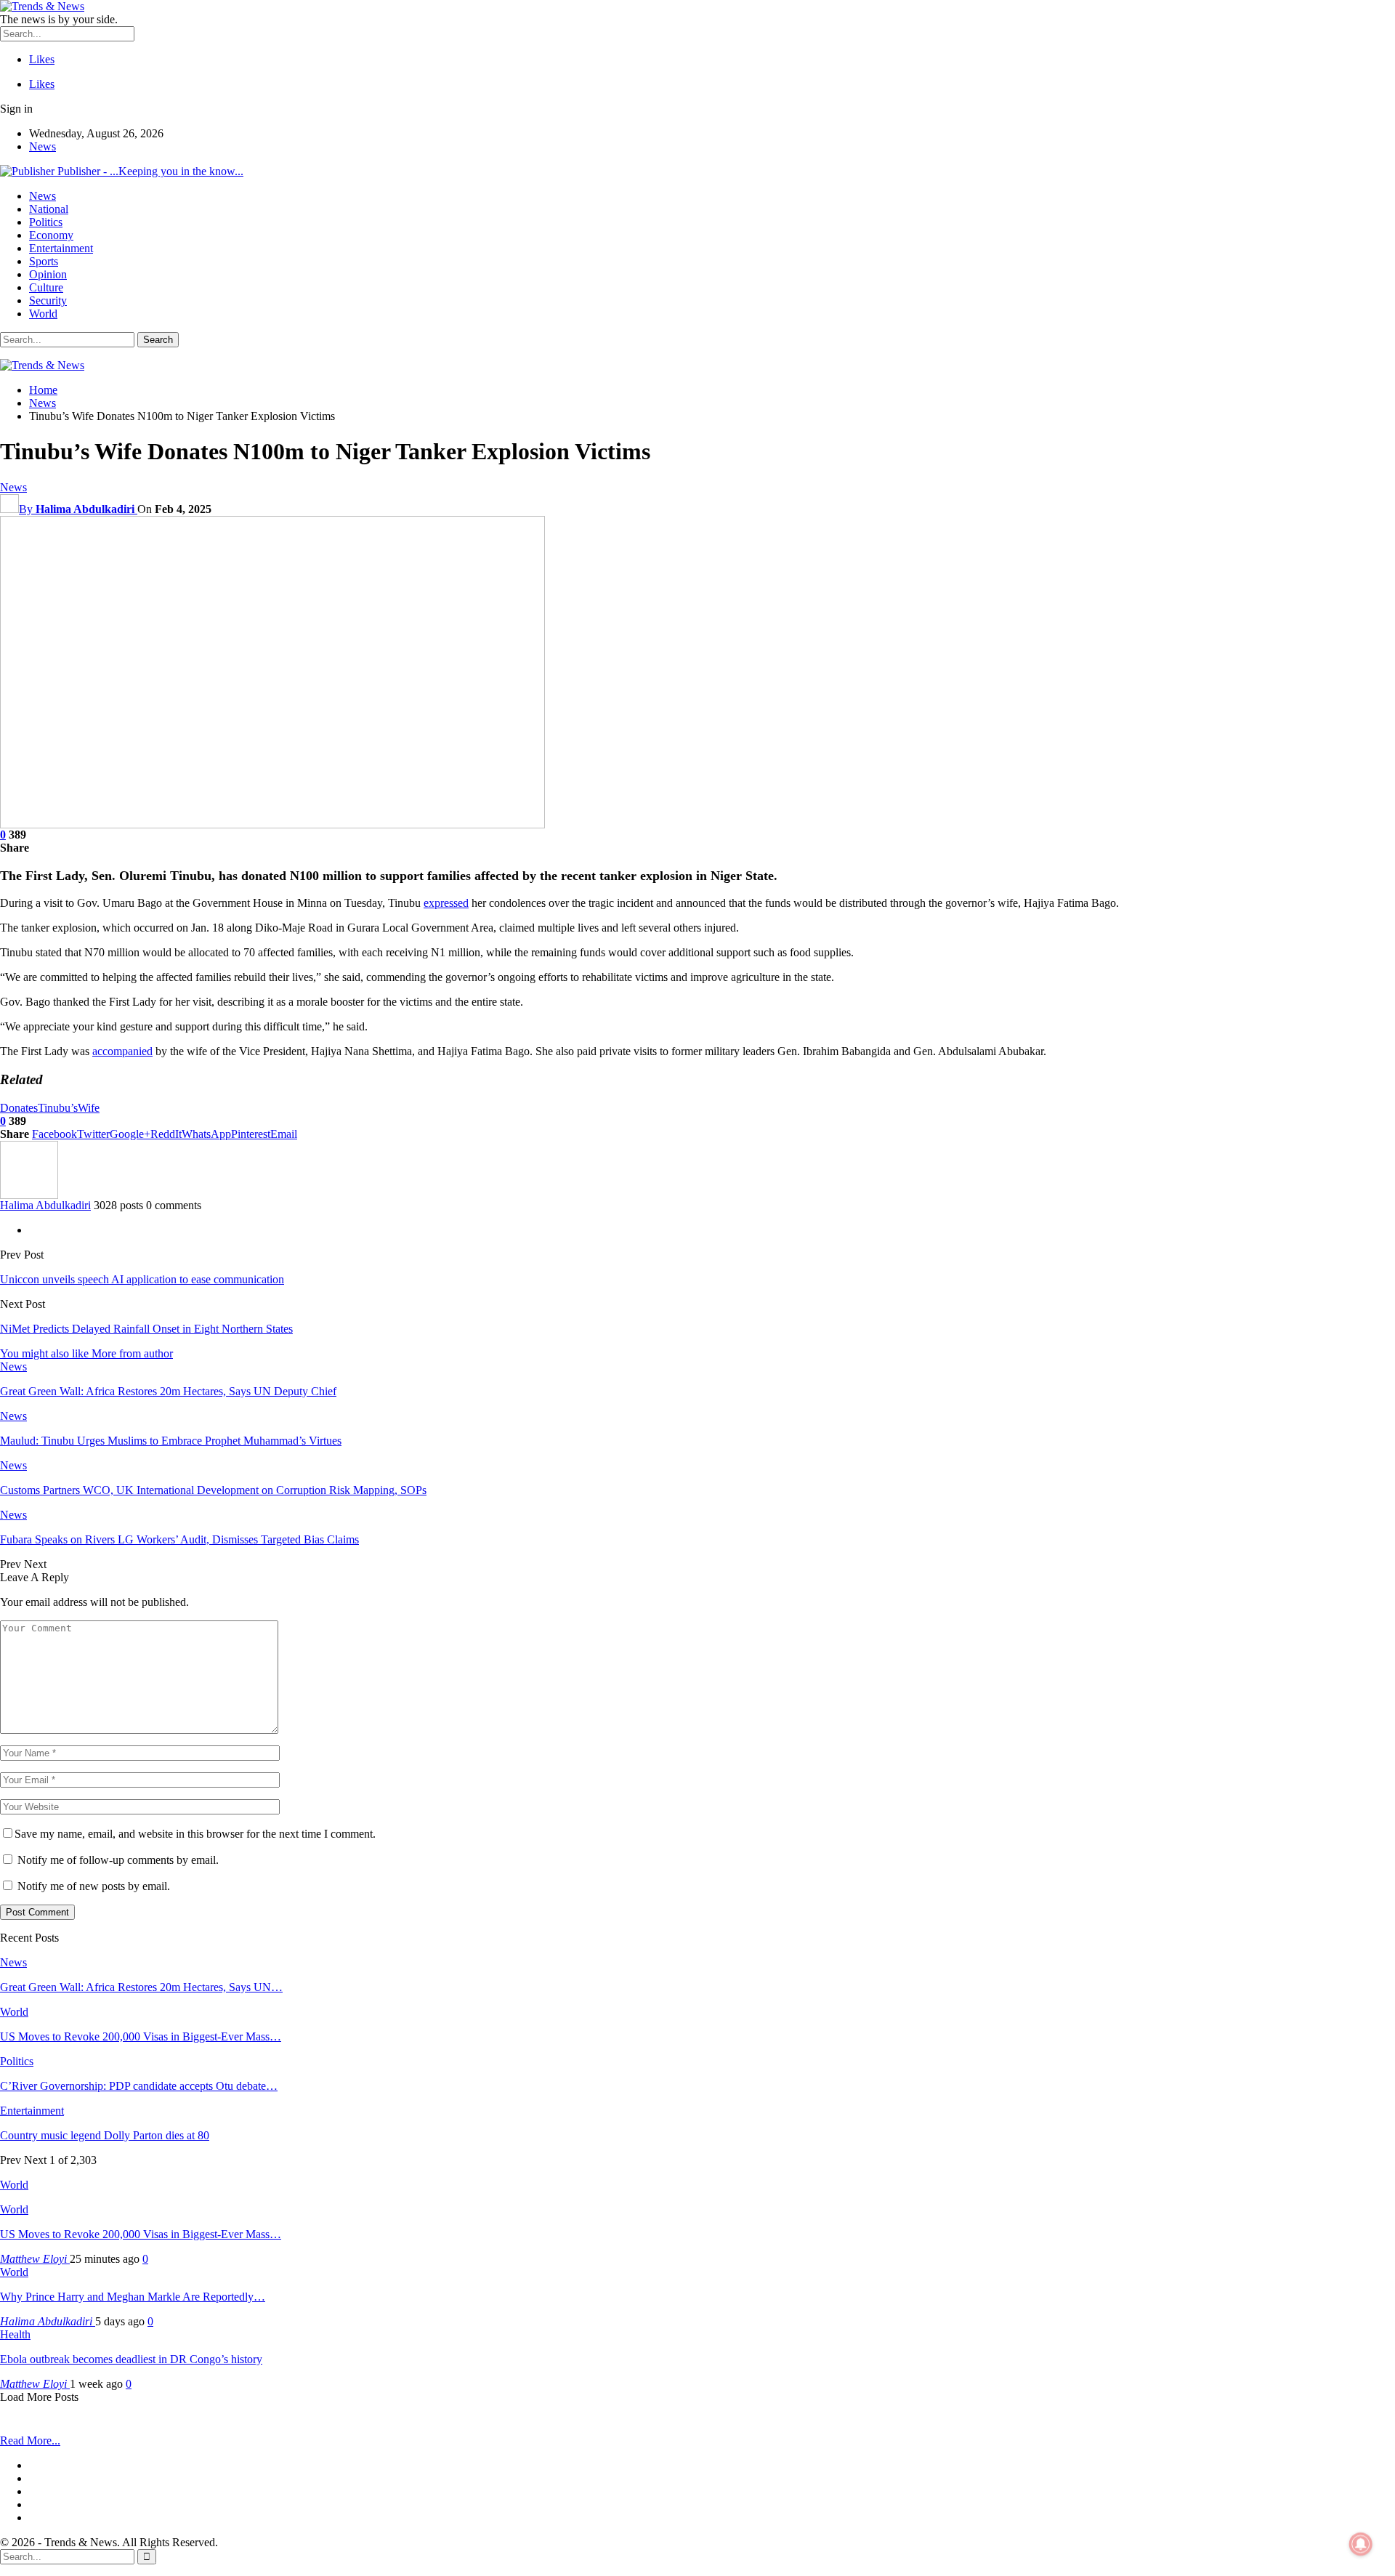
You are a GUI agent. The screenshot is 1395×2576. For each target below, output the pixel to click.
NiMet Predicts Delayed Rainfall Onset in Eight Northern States (146, 1329)
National (49, 209)
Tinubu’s (58, 1108)
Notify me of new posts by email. (94, 1886)
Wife (89, 1108)
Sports (44, 261)
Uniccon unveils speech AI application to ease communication (142, 1279)
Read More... (30, 2440)
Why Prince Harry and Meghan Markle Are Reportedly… (133, 2297)
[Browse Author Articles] (29, 1195)
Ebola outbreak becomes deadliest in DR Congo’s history (131, 2359)
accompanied (122, 1051)
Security (48, 300)
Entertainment (61, 248)
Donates (19, 1108)
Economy (51, 235)
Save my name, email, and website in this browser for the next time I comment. (195, 1834)
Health (15, 2334)
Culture (46, 287)
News (43, 146)
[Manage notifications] (1361, 2544)
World (43, 314)
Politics (46, 222)
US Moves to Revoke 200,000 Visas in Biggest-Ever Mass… (141, 2234)
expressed (446, 903)
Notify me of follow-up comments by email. (118, 1860)
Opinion (48, 274)
